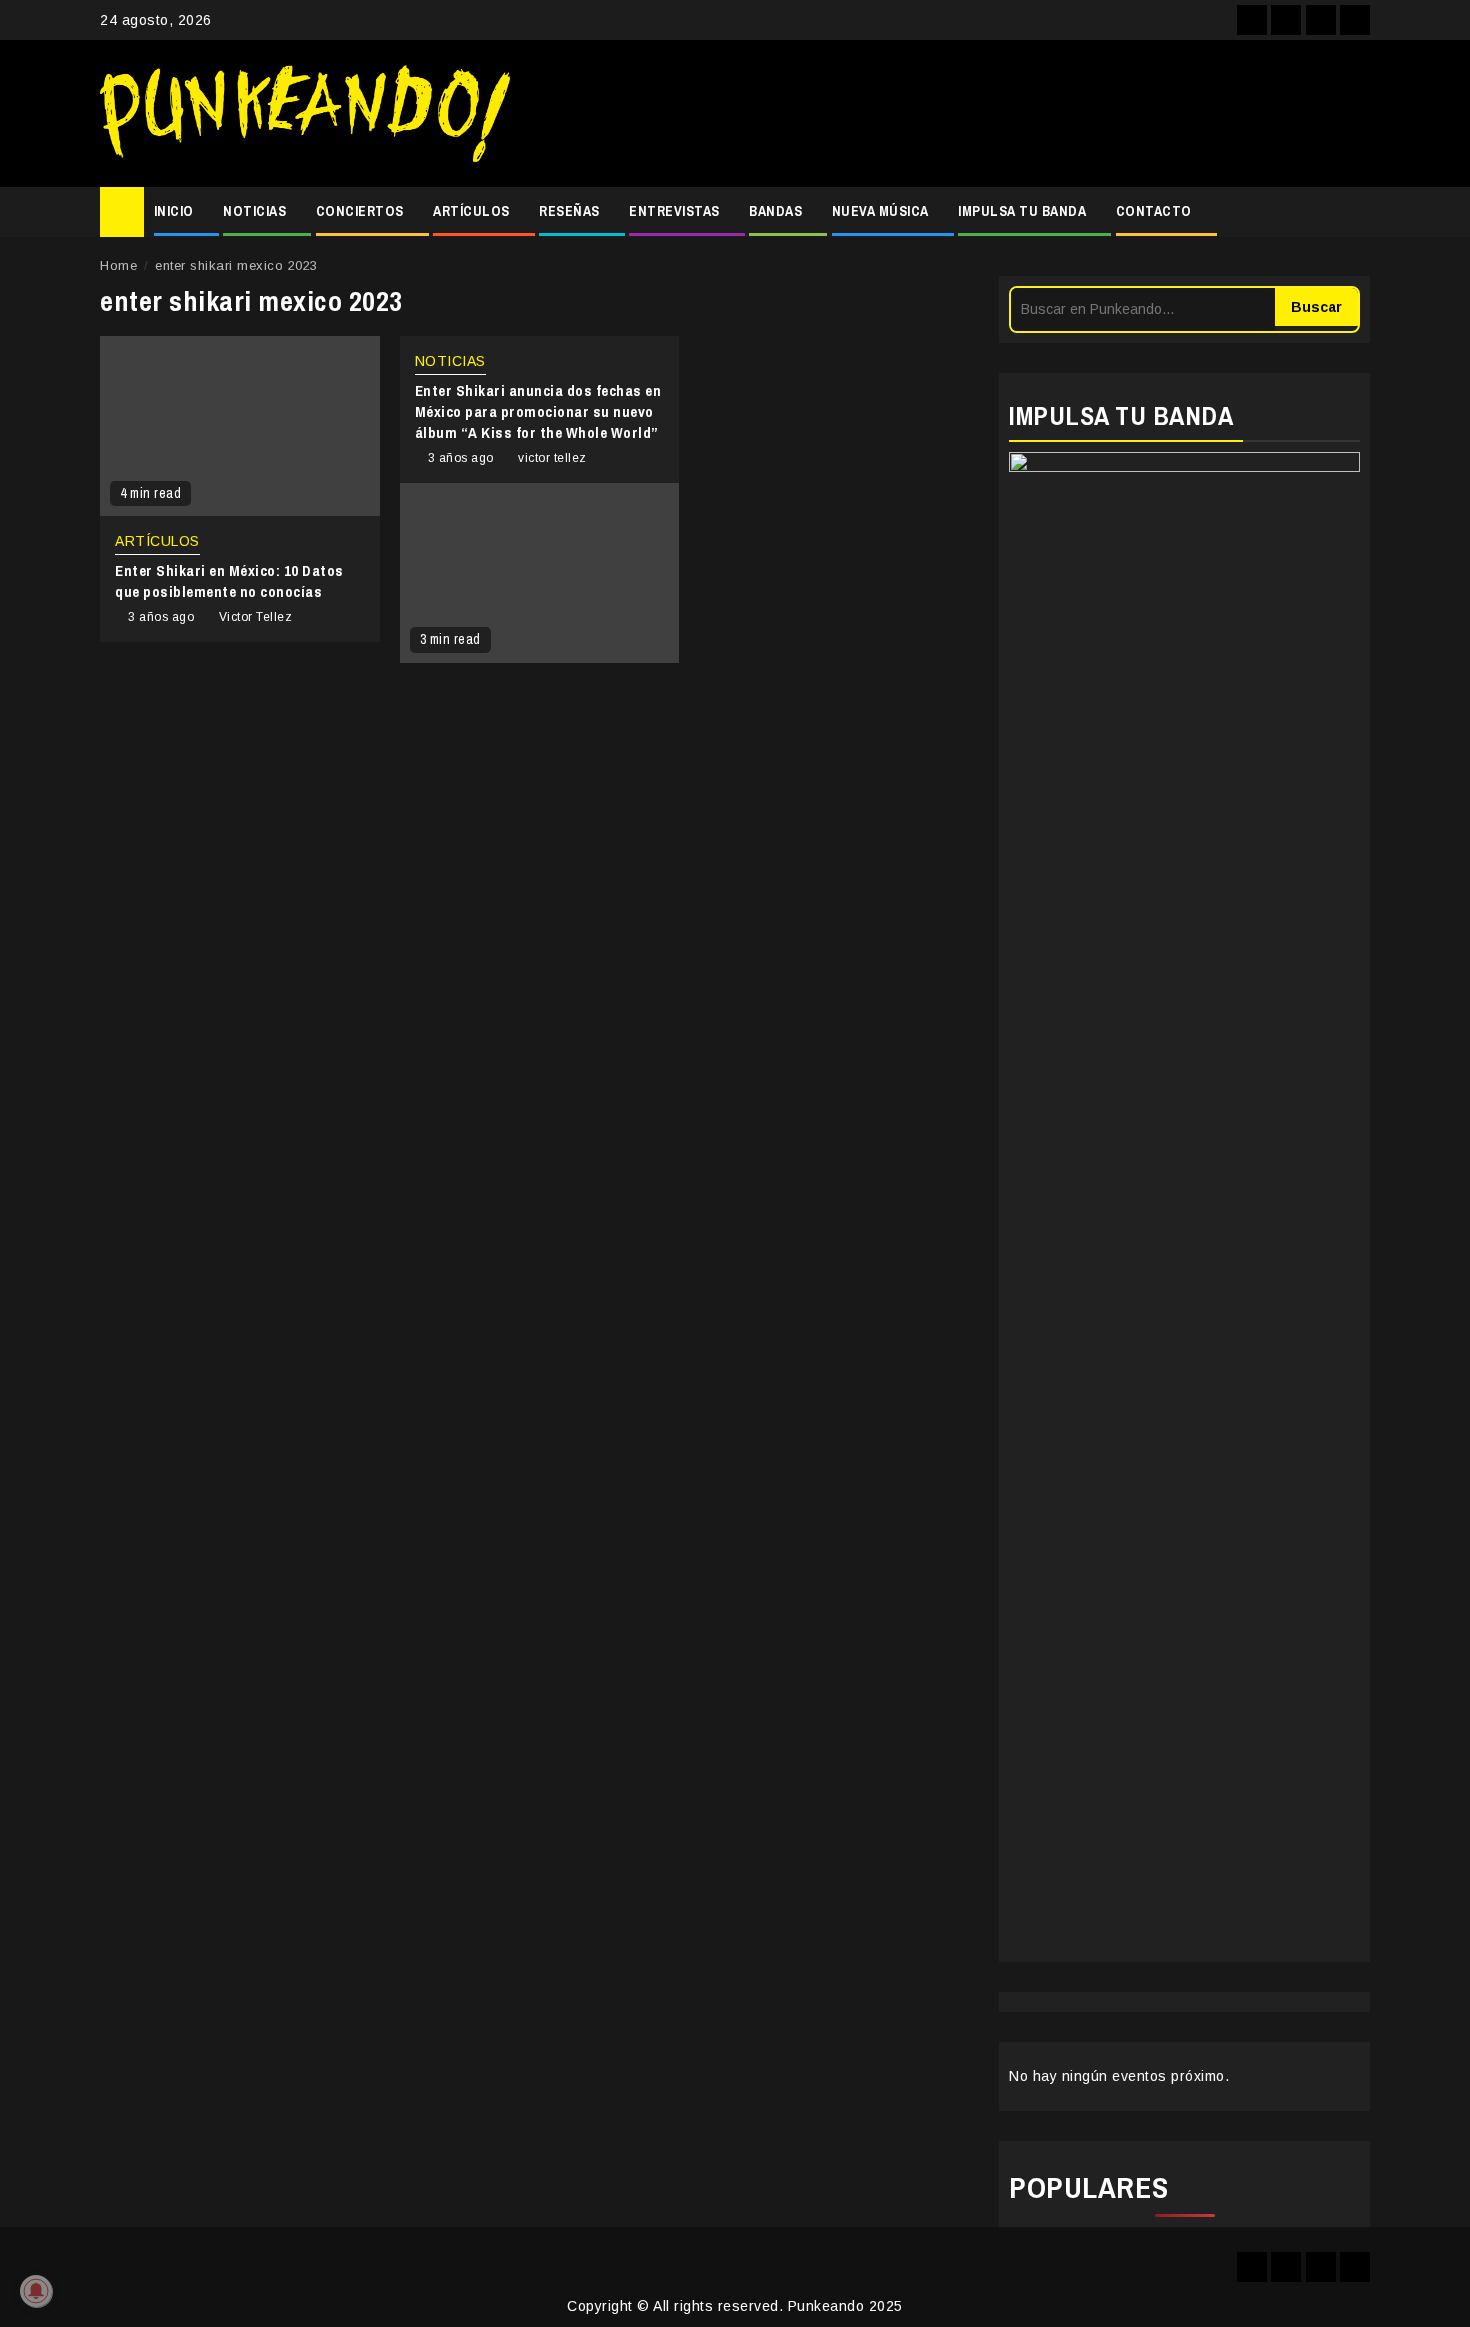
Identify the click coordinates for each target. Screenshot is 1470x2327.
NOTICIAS (254, 211)
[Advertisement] (950, 114)
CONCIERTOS (360, 211)
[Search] (1355, 212)
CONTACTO (1154, 211)
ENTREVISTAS (674, 211)
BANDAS (775, 211)
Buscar (1316, 307)
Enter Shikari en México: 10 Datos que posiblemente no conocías (229, 581)
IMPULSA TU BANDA (1022, 211)
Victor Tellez (256, 617)
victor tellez (552, 458)
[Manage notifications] (36, 2291)
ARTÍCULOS (471, 211)
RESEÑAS (569, 211)
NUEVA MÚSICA (880, 211)
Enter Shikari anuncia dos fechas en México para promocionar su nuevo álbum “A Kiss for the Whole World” (538, 411)
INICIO (174, 211)
